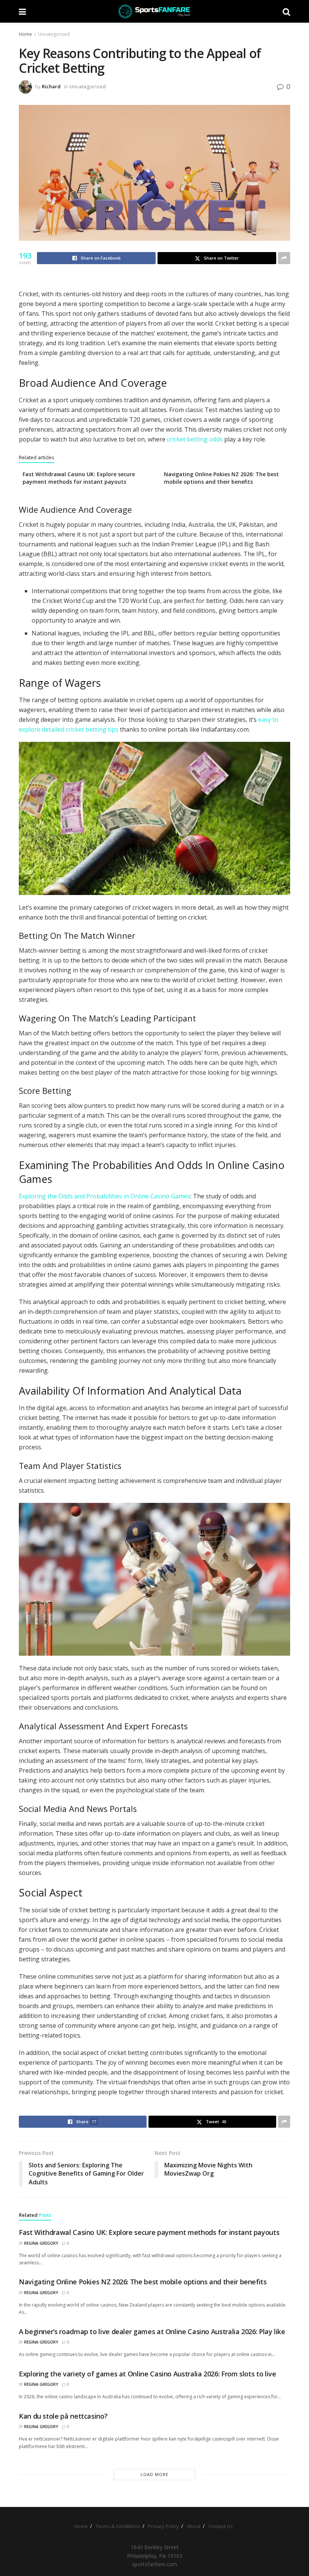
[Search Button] (286, 11)
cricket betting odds (195, 439)
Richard (51, 86)
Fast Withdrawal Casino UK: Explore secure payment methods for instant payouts (79, 478)
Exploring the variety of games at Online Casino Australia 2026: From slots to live (147, 2374)
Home (25, 34)
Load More (154, 2474)
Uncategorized (54, 34)
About (194, 2526)
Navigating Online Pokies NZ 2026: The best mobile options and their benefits (221, 478)
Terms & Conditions (118, 2526)
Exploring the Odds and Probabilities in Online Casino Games (105, 1196)
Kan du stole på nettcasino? (63, 2416)
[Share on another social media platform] (284, 258)
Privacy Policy (164, 2526)
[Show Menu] (22, 11)
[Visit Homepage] (154, 11)
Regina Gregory (41, 2243)
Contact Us (221, 2526)
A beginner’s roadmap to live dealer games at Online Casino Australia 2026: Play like (152, 2331)
